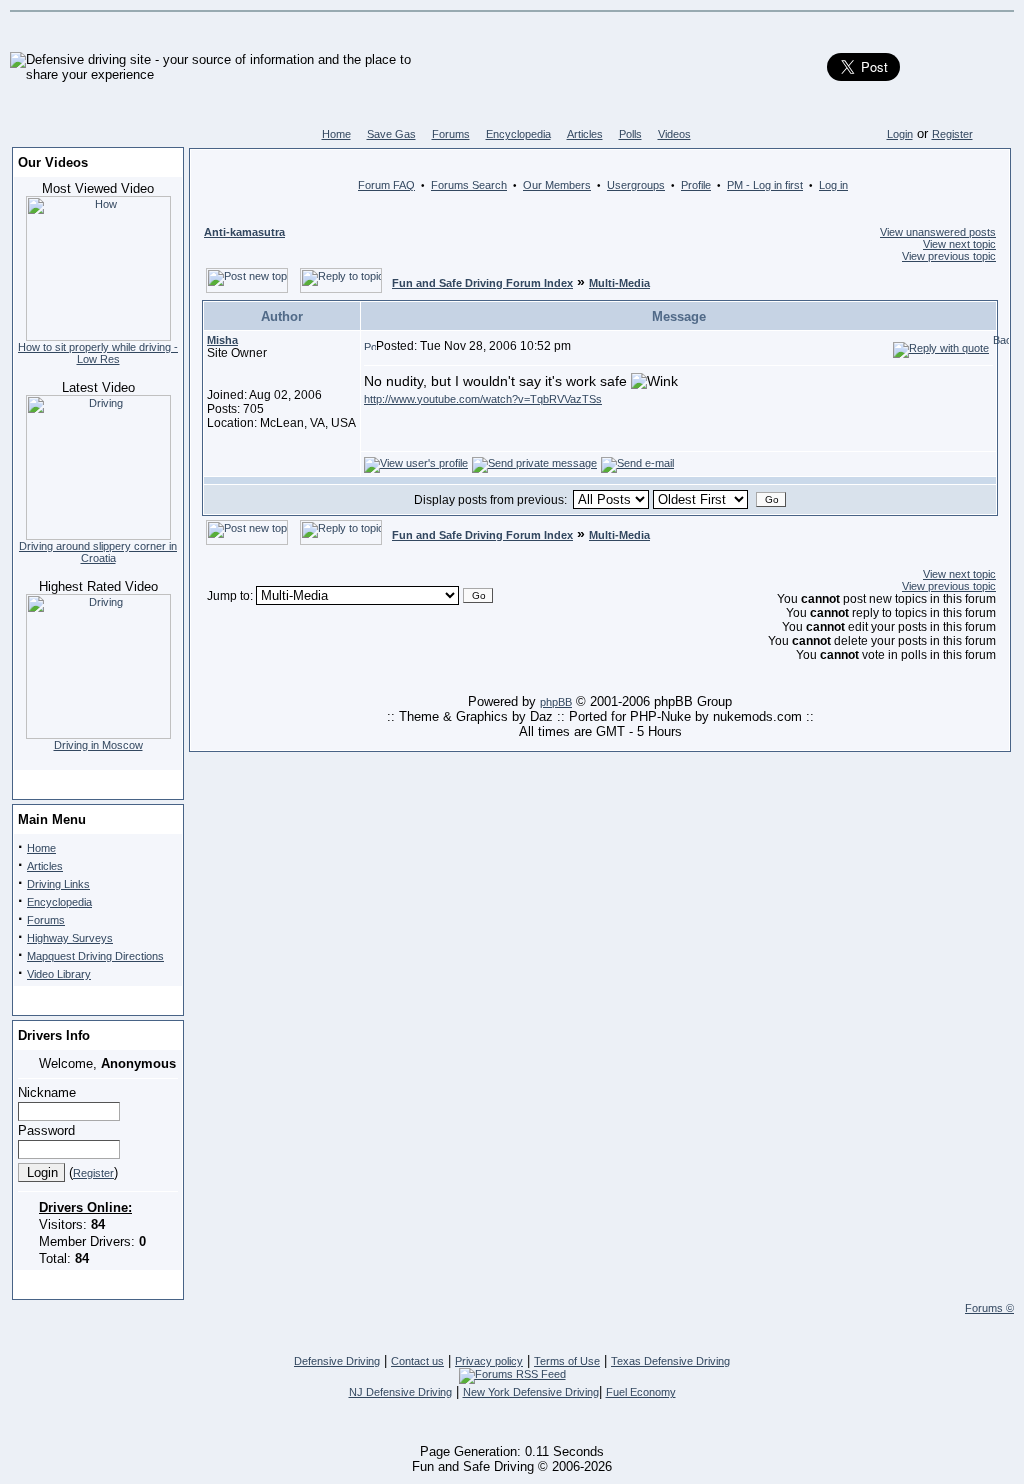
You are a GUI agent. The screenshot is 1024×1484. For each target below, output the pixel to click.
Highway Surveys (70, 938)
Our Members (557, 185)
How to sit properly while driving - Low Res (98, 353)
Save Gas (391, 134)
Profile (696, 185)
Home (336, 134)
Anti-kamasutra (244, 232)
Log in (833, 185)
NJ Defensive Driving (400, 1392)
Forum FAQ (386, 185)
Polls (630, 134)
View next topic (959, 244)
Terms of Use (567, 1361)
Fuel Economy (641, 1392)
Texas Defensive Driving (670, 1361)
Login (900, 134)
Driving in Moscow (98, 745)
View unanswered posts (938, 232)
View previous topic (949, 256)
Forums (451, 134)
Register (952, 134)
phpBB (556, 702)
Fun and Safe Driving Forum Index (482, 283)
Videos (674, 134)
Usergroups (636, 185)
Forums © (989, 1308)
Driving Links (58, 884)
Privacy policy (489, 1361)
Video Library (59, 974)
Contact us (417, 1361)
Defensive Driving (337, 1361)
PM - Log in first (765, 185)
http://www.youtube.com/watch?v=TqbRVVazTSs (483, 399)
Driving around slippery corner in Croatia (98, 552)
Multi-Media (619, 283)
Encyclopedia (518, 134)
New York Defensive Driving (531, 1392)
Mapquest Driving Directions (95, 956)
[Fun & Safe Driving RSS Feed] (512, 1374)
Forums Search (469, 185)
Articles (585, 134)
